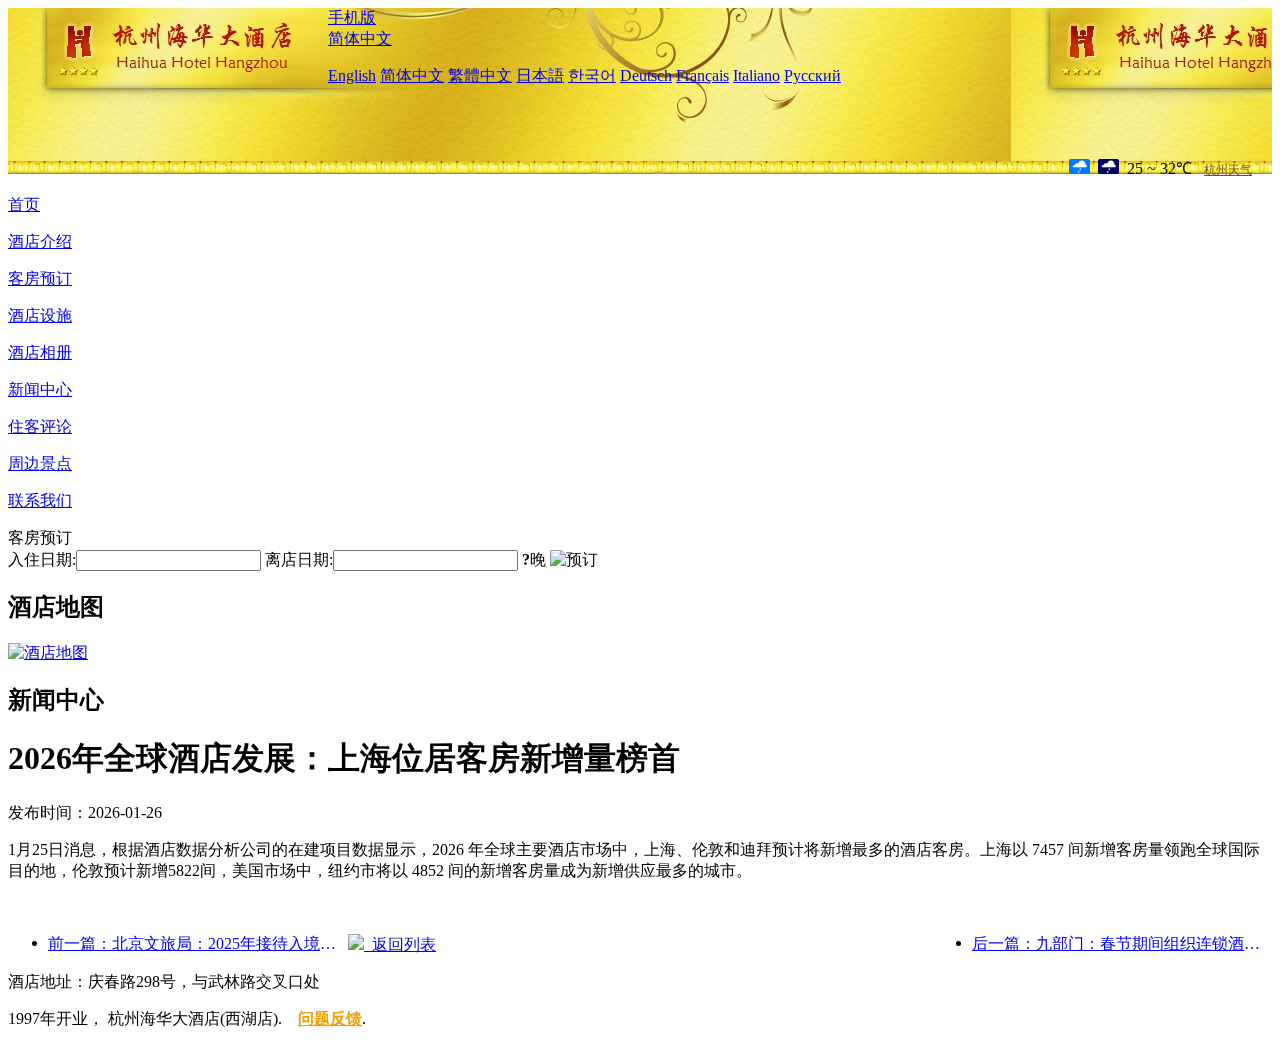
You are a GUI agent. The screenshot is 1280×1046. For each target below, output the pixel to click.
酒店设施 (40, 315)
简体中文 (360, 38)
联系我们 (40, 500)
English (352, 75)
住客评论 (40, 426)
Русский (812, 75)
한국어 (592, 75)
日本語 (540, 75)
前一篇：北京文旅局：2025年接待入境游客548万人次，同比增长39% (198, 943)
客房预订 (40, 278)
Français (702, 75)
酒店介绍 (40, 241)
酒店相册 (40, 352)
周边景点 (40, 463)
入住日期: (42, 559)
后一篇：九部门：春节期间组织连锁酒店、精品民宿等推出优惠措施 (1122, 943)
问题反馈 (330, 1018)
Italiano (756, 75)
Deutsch (646, 75)
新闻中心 (40, 389)
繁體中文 (480, 75)
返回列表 (400, 944)
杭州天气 (1228, 170)
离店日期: (299, 559)
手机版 (352, 17)
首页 (24, 204)
